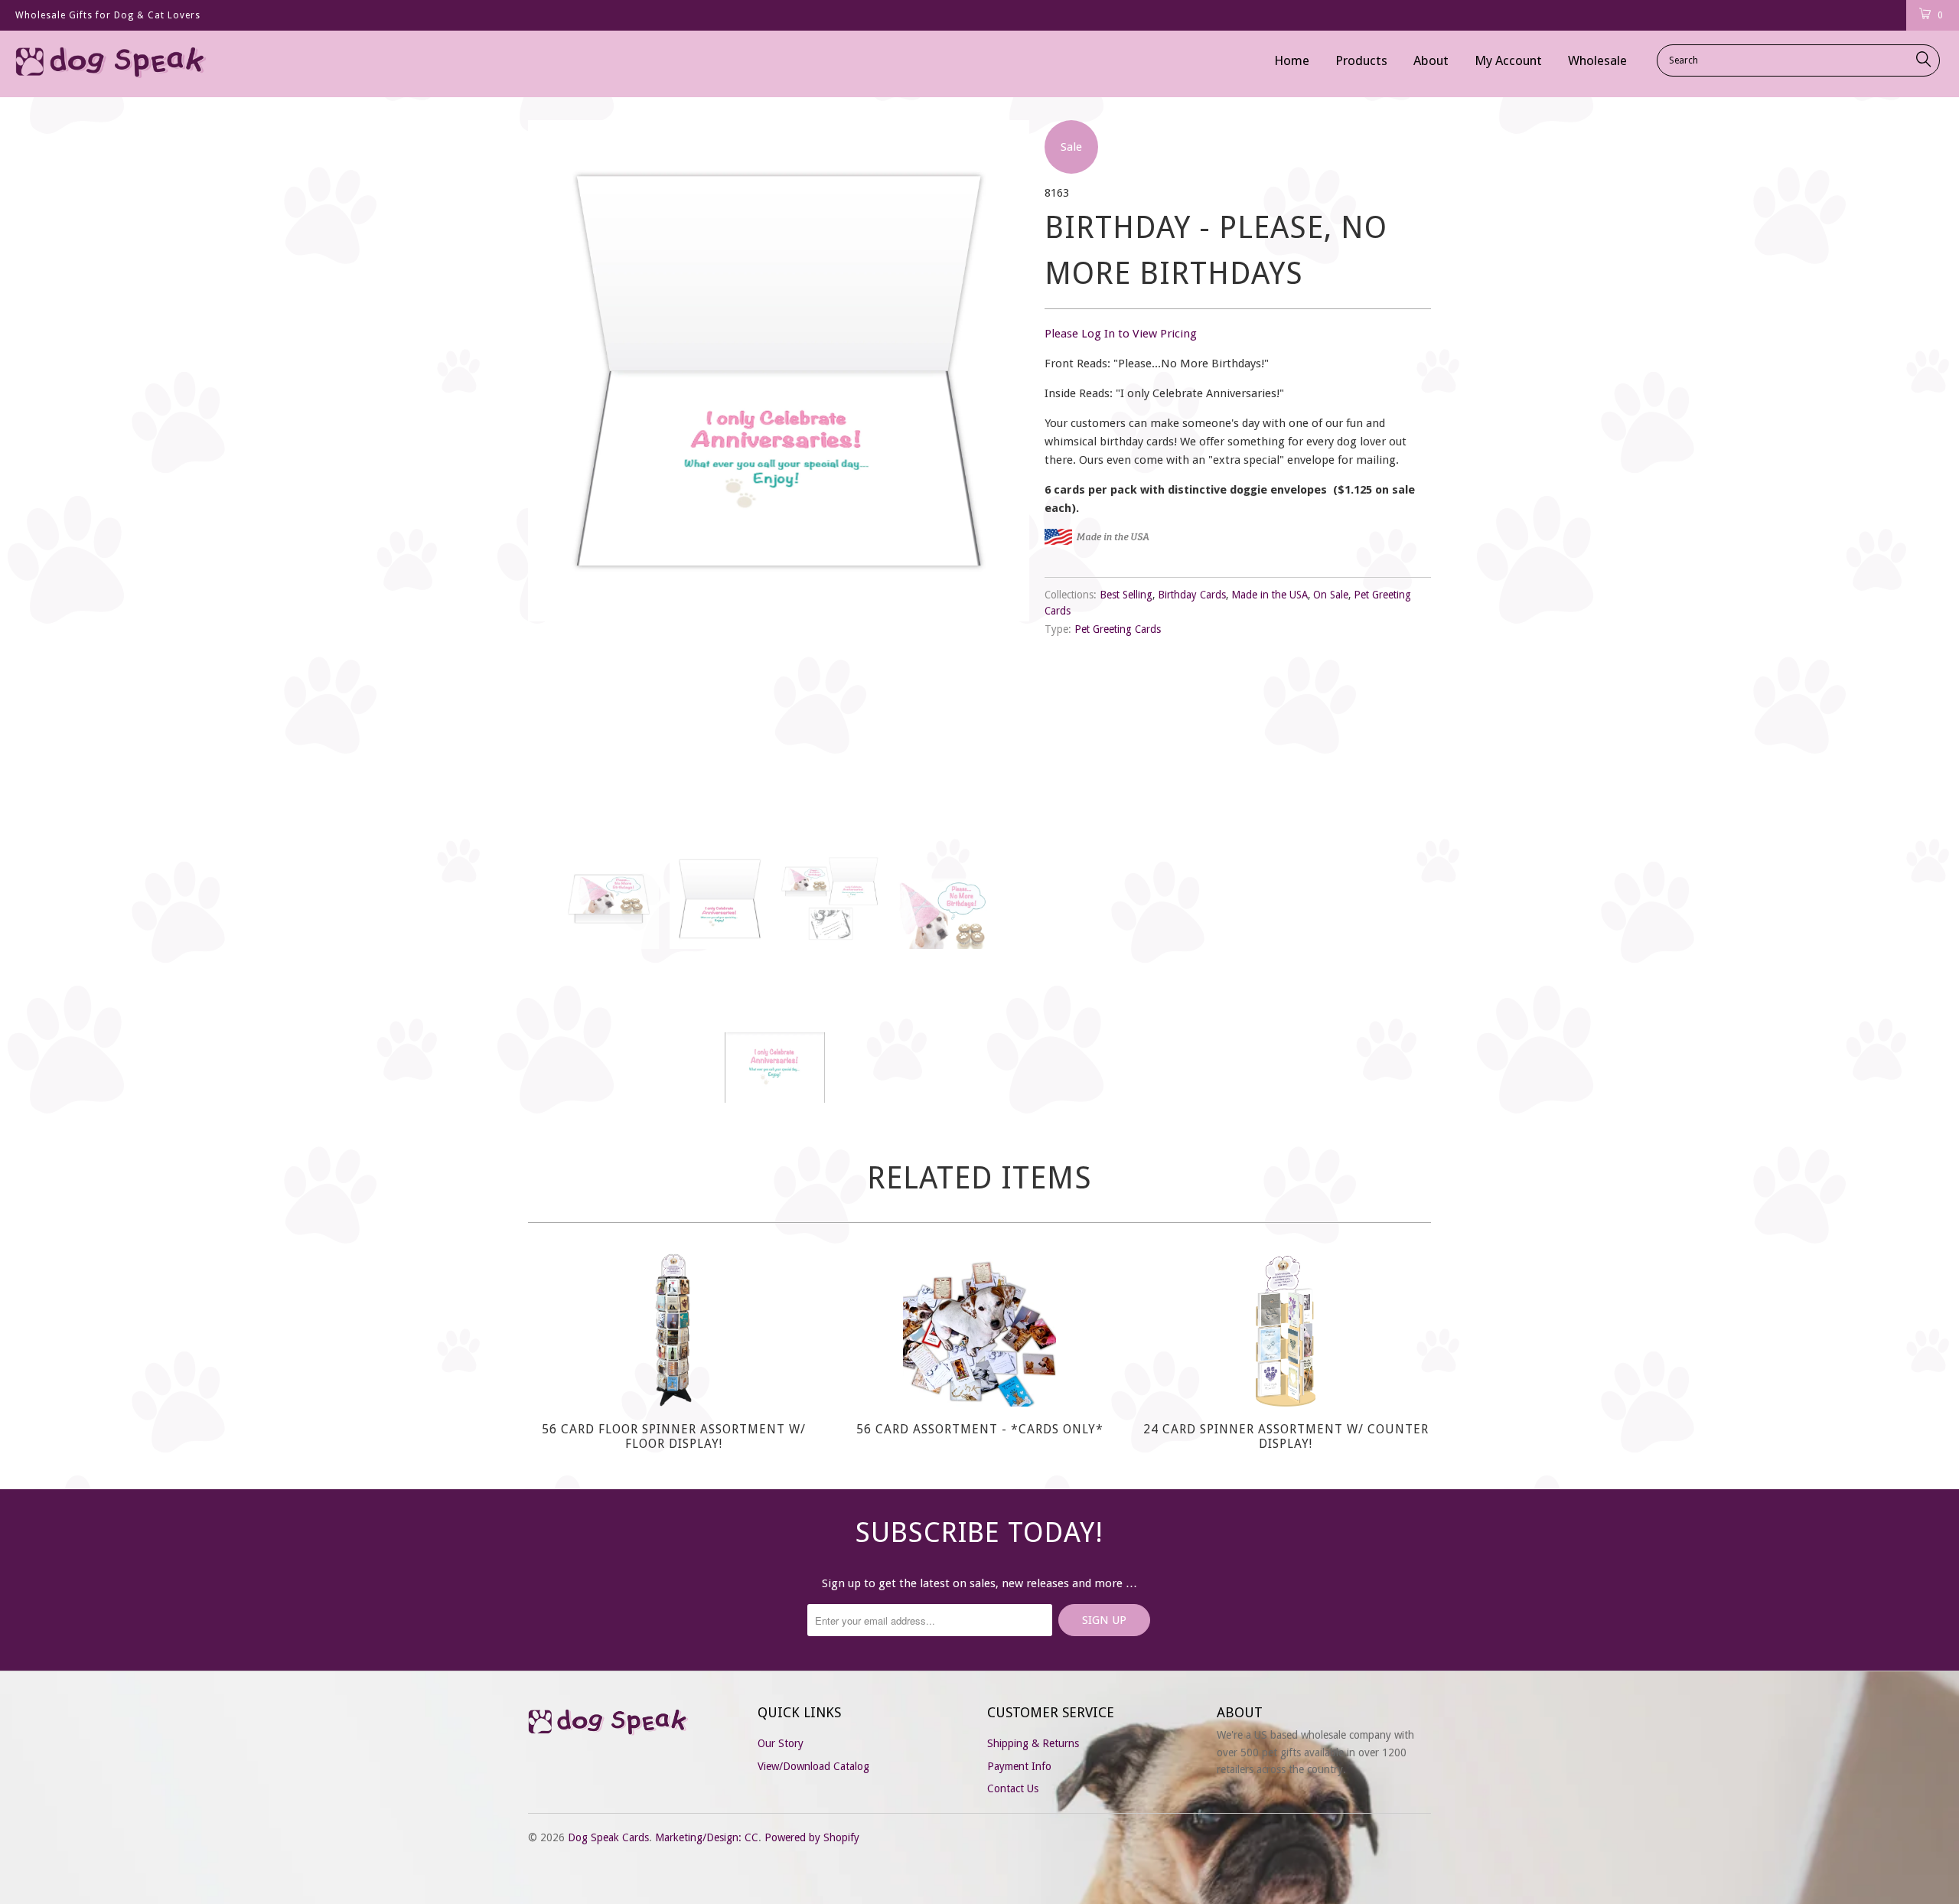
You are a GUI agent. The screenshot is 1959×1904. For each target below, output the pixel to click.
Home (1292, 60)
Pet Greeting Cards (1118, 629)
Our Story (781, 1743)
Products (1361, 60)
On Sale (1331, 595)
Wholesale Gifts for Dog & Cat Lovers (108, 15)
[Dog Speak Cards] (165, 64)
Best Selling (1126, 595)
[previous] (555, 473)
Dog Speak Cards (608, 1837)
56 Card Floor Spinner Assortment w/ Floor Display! (673, 1330)
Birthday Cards (1192, 595)
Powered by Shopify (812, 1837)
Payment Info (1019, 1766)
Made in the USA (1270, 595)
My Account (1508, 60)
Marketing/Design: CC (707, 1837)
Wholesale (1597, 60)
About (1431, 60)
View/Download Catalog (813, 1766)
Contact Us (1013, 1788)
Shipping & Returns (1033, 1743)
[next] (1002, 473)
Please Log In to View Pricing (1121, 334)
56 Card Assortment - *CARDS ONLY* (979, 1330)
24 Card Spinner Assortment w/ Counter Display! (1286, 1330)
